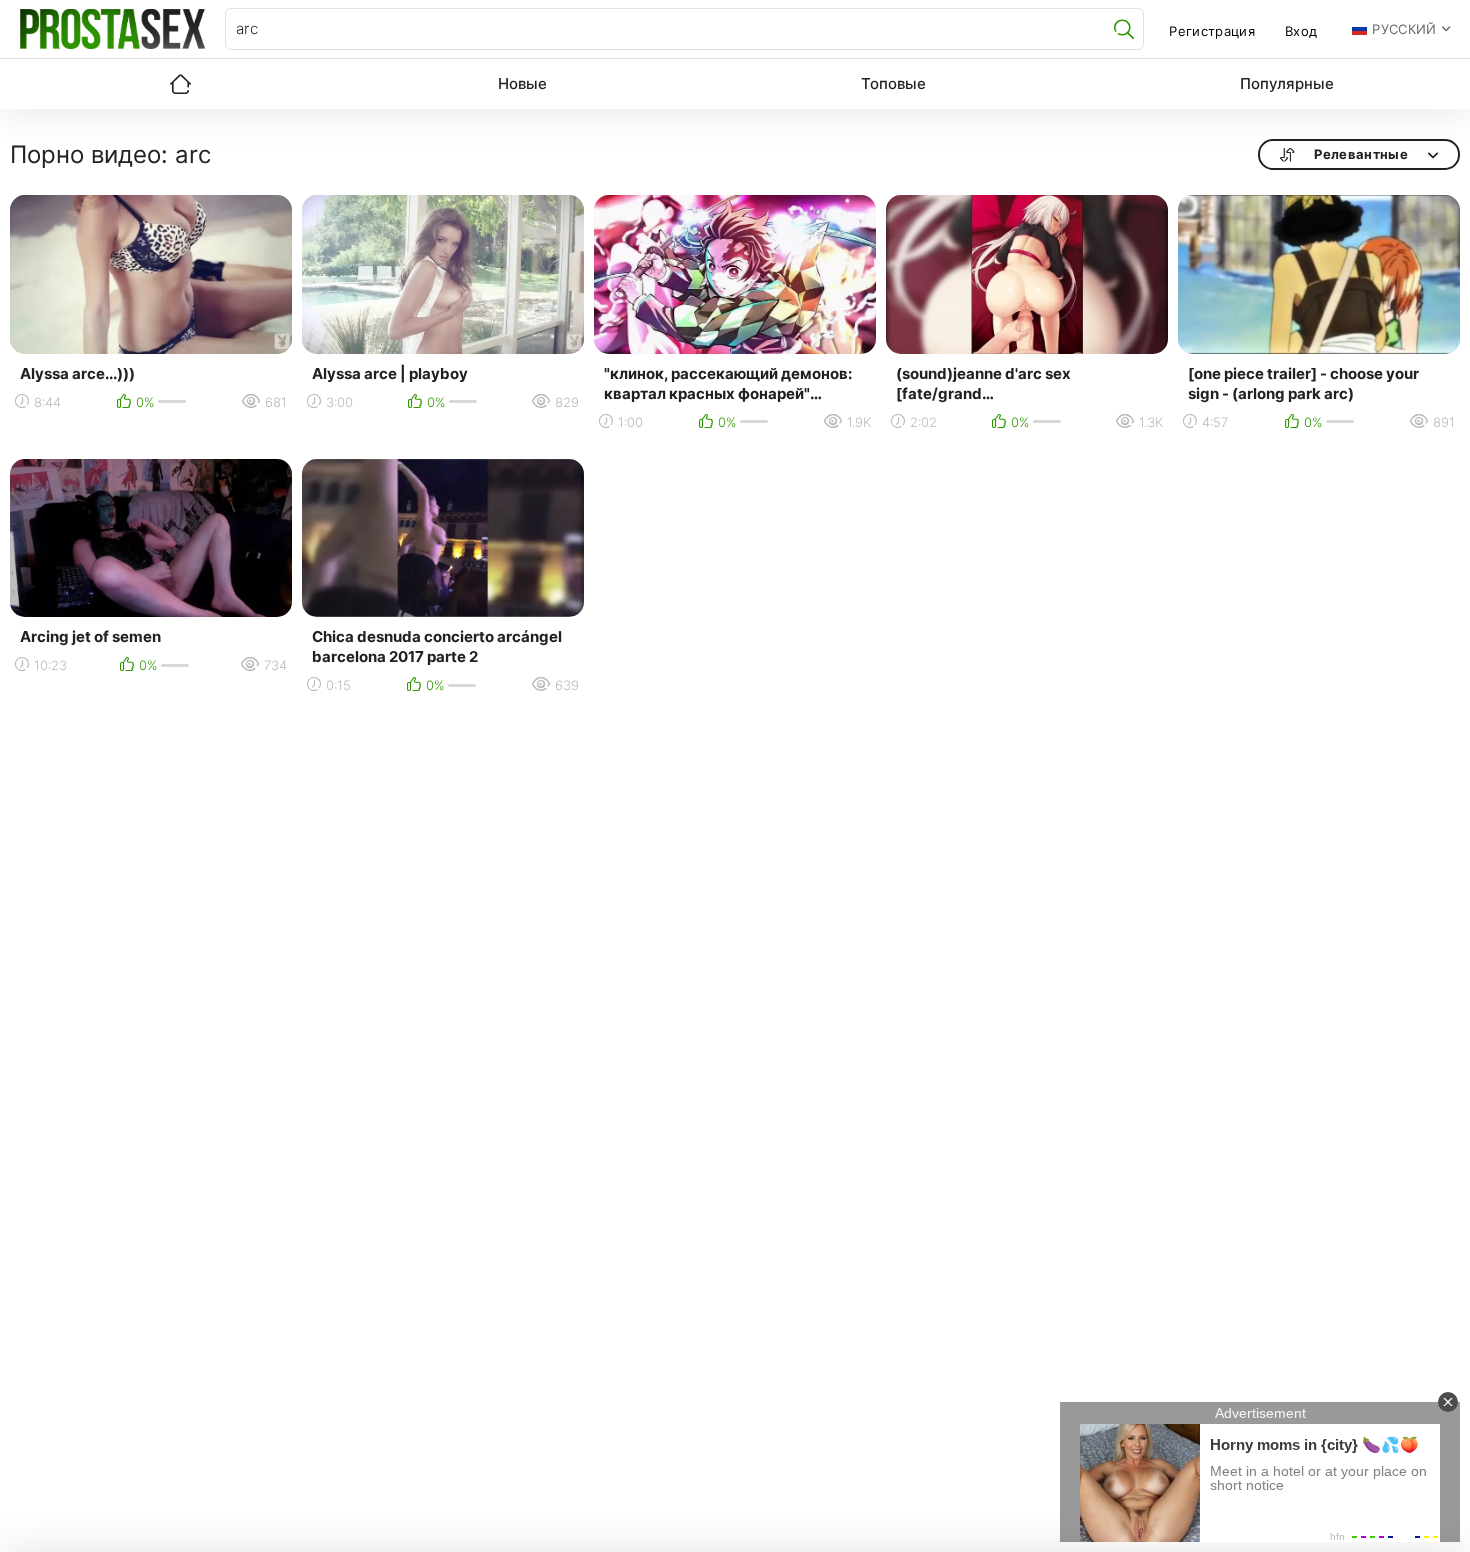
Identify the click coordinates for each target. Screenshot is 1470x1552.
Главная (180, 84)
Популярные (1287, 83)
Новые (522, 83)
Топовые (893, 83)
